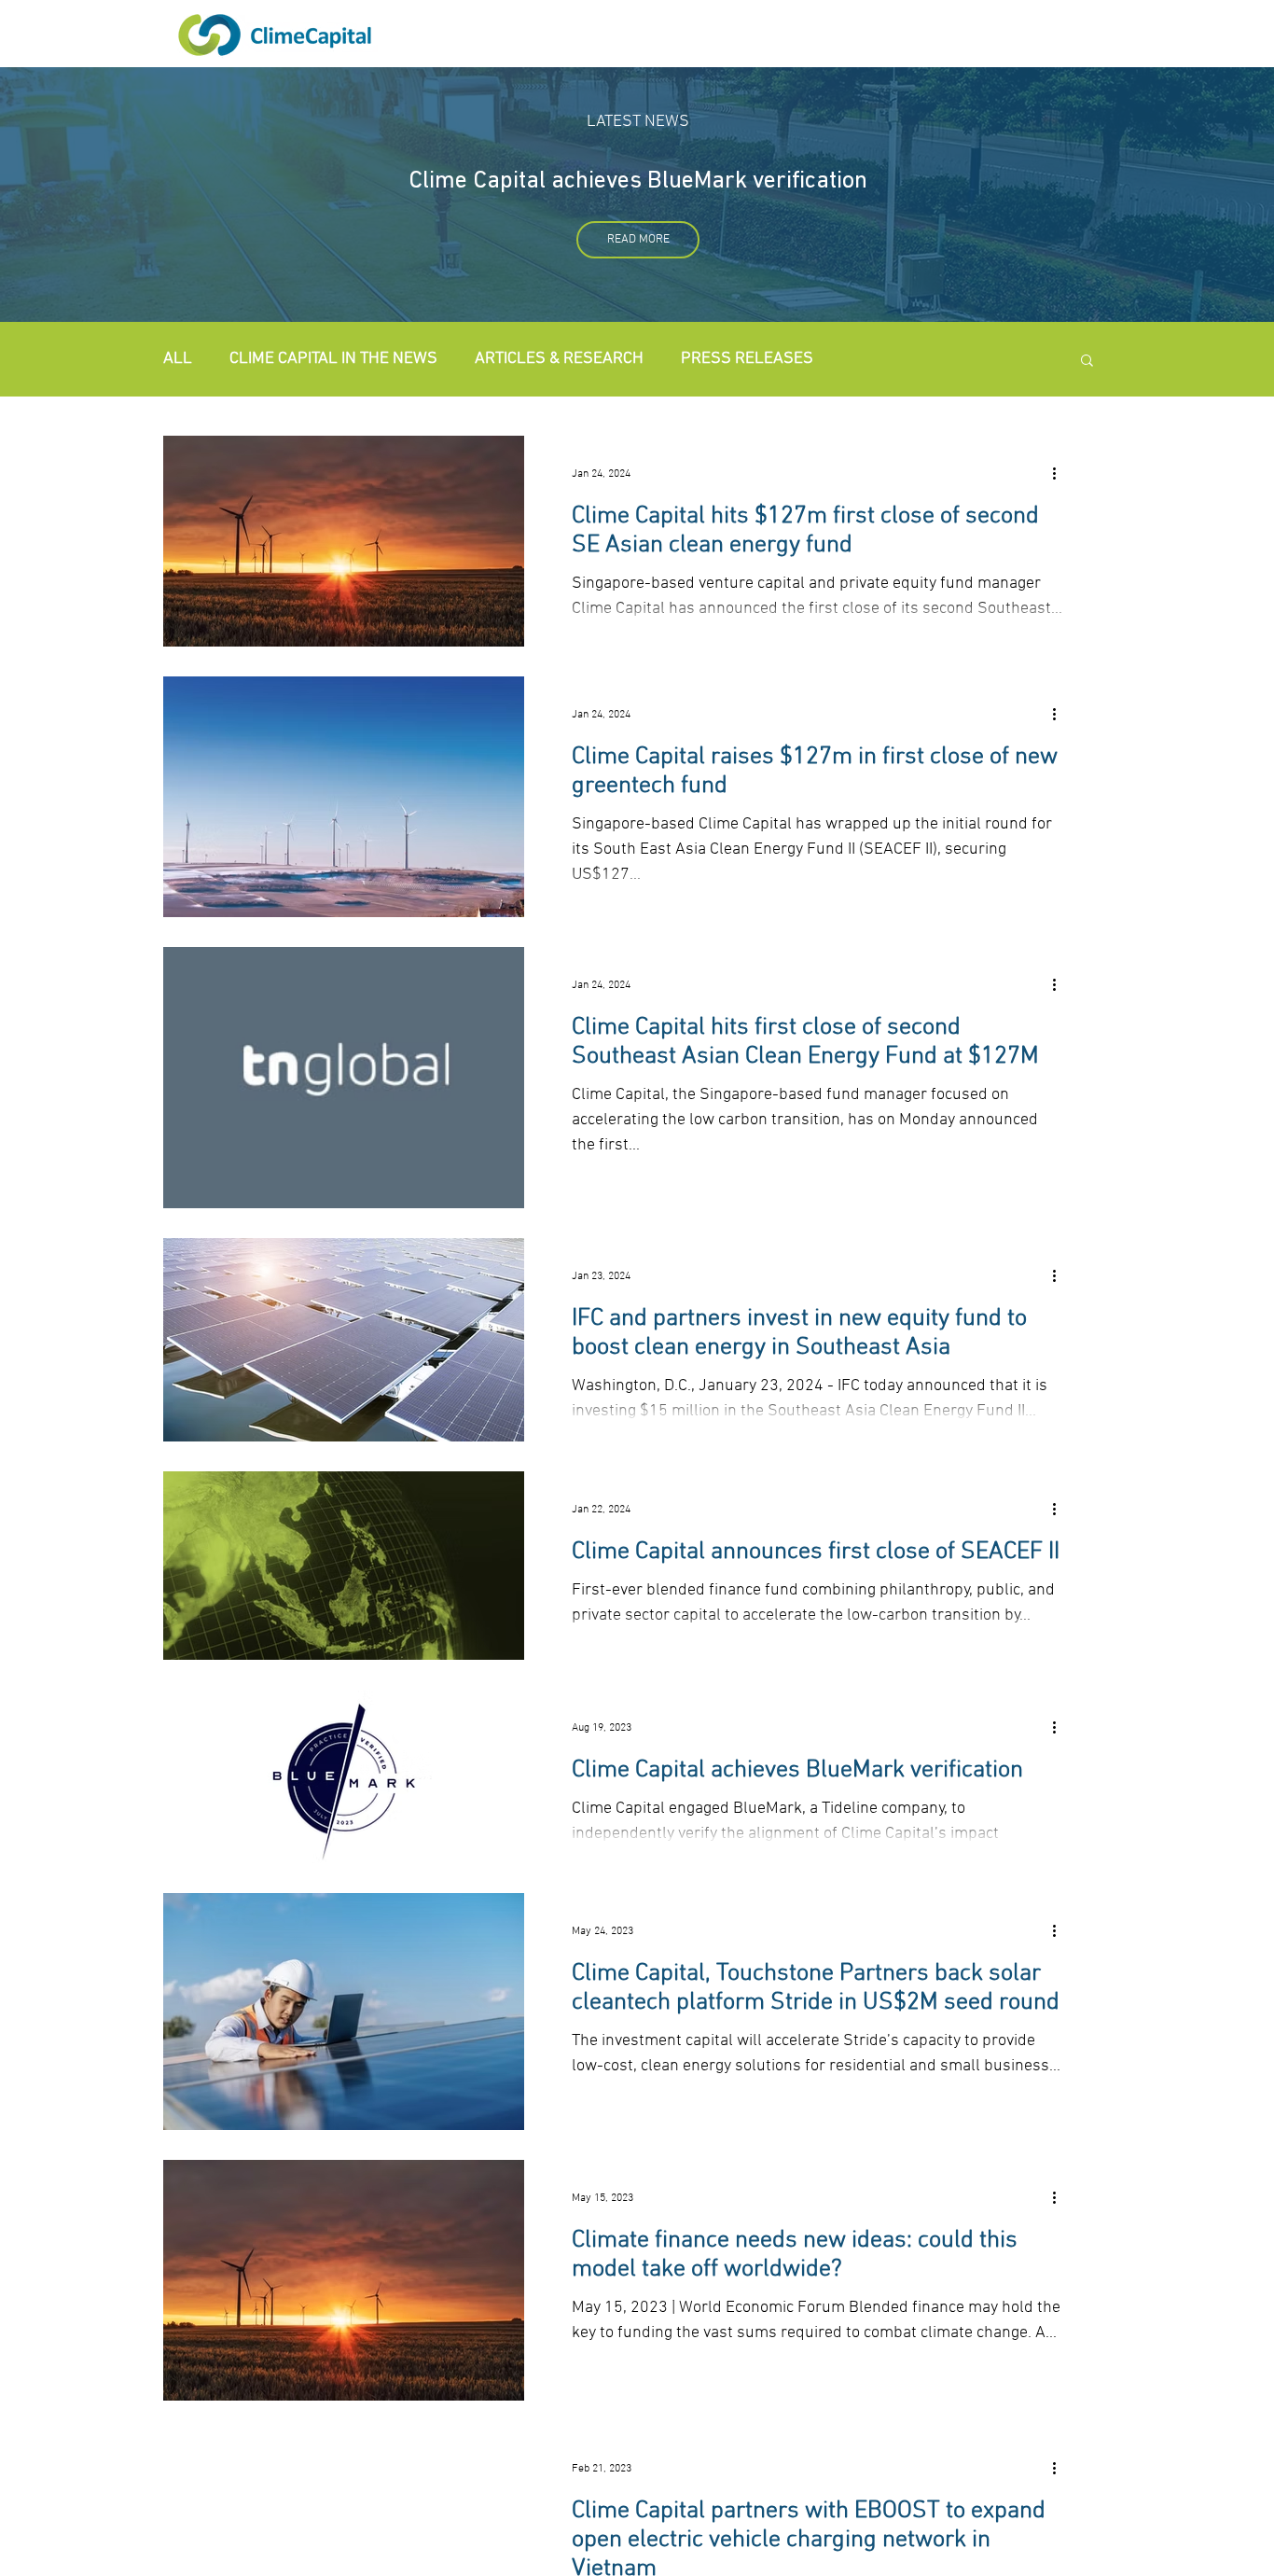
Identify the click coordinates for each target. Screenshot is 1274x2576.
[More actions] (1060, 474)
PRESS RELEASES (747, 359)
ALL (178, 359)
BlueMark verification (757, 181)
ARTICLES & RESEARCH (559, 359)
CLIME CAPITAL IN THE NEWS (333, 359)
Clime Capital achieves (528, 181)
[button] (1087, 362)
